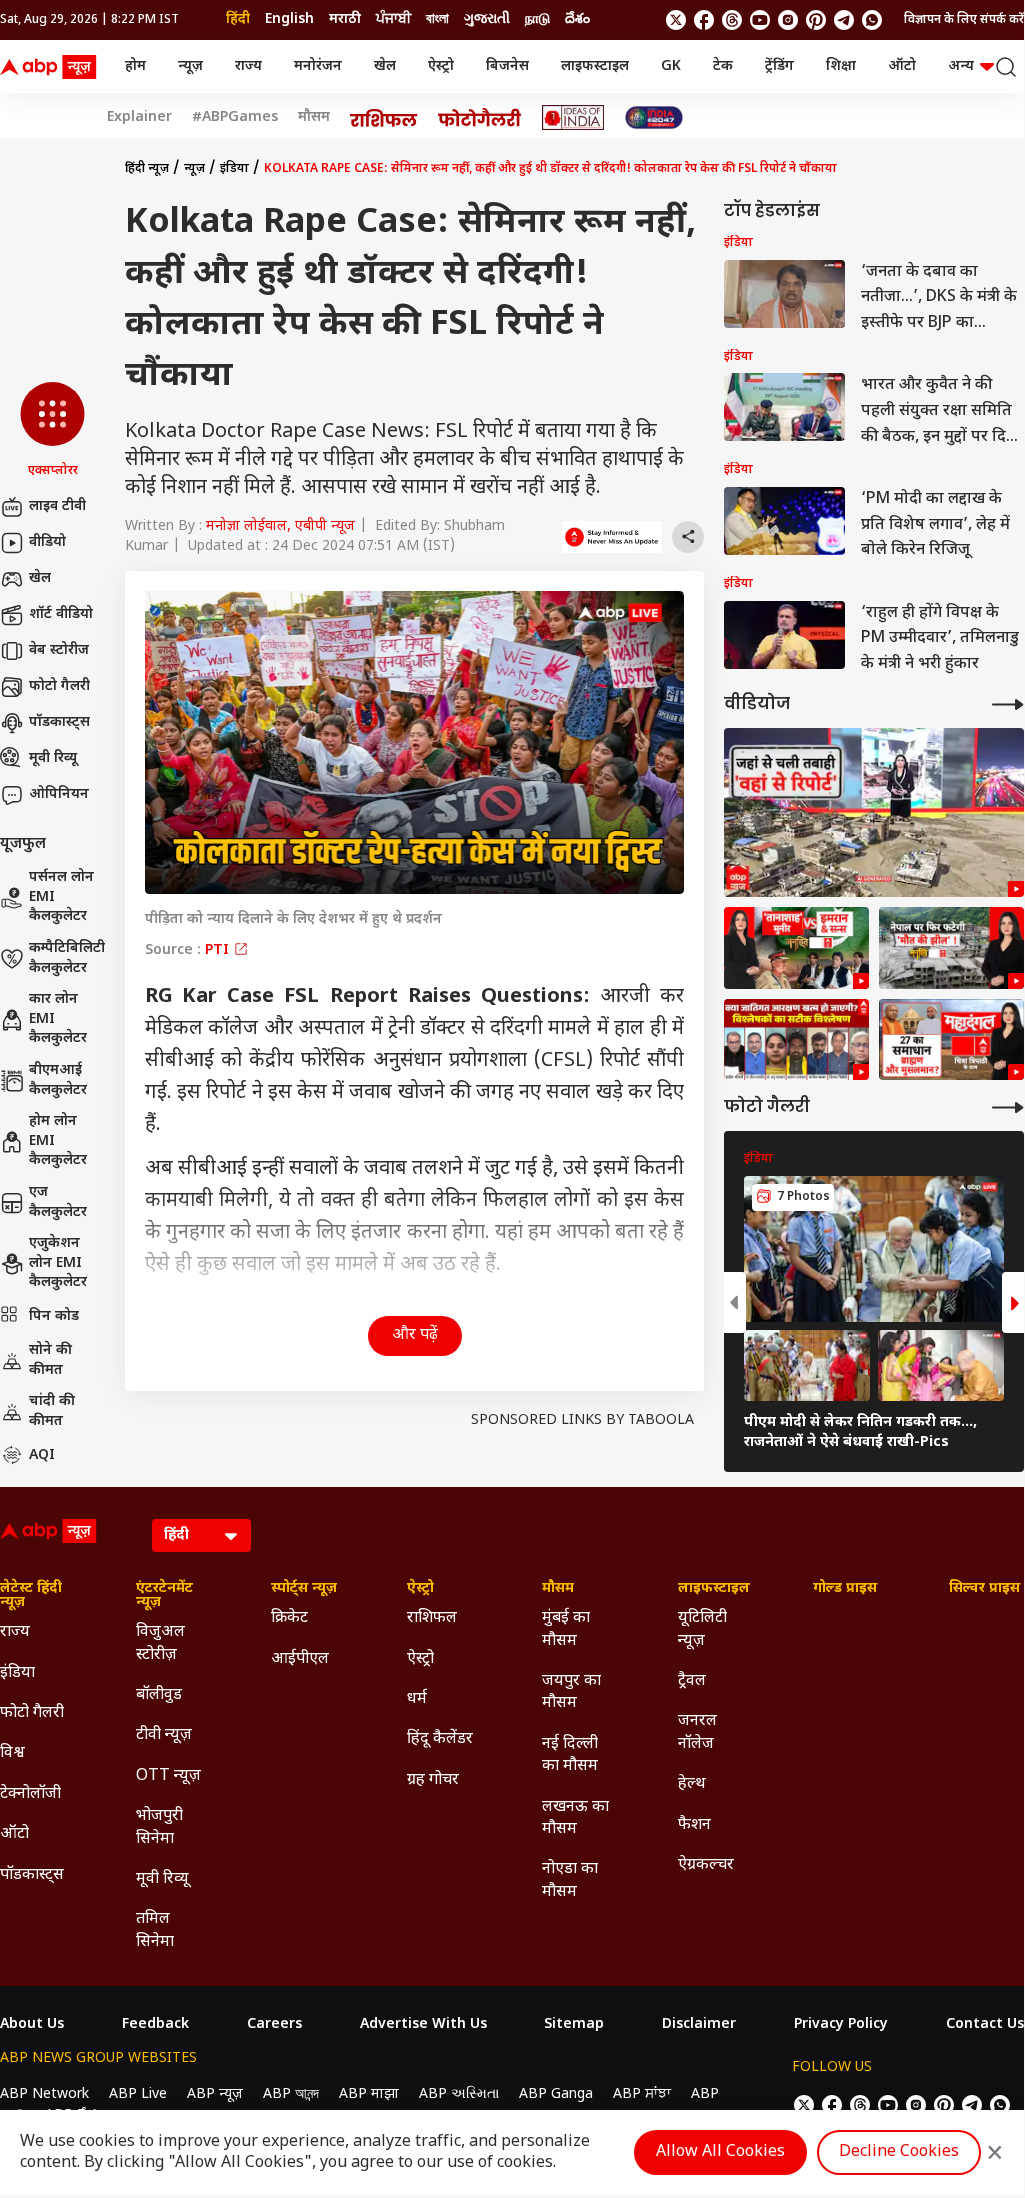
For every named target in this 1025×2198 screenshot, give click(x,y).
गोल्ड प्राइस (845, 1589)
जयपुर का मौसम (571, 1692)
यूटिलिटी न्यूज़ (702, 1629)
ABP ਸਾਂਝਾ (642, 2094)
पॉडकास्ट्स (59, 722)
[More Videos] (1008, 704)
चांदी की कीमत (52, 1411)
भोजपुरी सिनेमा (159, 1827)
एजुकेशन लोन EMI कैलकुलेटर (58, 1263)
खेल (385, 66)
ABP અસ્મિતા (459, 2094)
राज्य (248, 66)
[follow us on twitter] (676, 20)
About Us (32, 2025)
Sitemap (574, 2025)
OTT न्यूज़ (168, 1776)
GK (671, 66)
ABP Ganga (556, 2094)
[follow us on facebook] (704, 20)
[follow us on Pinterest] (816, 20)
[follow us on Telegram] (844, 20)
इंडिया (234, 169)
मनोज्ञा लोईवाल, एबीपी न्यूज (280, 526)
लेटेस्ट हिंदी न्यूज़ (31, 1596)
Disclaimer (699, 2025)
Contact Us (985, 2025)
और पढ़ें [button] (415, 1335)
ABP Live (138, 2094)
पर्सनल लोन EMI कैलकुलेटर (61, 897)
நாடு (537, 19)
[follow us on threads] (732, 20)
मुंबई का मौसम (566, 1629)
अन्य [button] (961, 66)
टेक (723, 66)
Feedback (155, 2025)
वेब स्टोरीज (59, 650)
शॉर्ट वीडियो (61, 614)
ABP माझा (369, 2094)
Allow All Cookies (720, 2152)
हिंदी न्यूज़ (147, 169)
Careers (274, 2025)
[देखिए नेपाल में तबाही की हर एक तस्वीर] (874, 812)
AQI (42, 1455)
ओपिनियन (59, 794)
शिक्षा (841, 66)
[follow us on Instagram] (788, 20)
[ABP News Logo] (52, 67)
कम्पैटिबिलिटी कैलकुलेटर (67, 958)
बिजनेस (507, 66)
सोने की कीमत (50, 1360)
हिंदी (238, 19)
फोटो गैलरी (59, 686)
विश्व (12, 1753)
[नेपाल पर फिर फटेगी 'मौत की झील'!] (951, 948)
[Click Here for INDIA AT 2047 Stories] (654, 117)
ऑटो (902, 66)
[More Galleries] (1008, 1107)
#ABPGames (235, 118)
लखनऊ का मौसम (575, 1818)
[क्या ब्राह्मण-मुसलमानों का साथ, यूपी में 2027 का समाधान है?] (951, 1040)
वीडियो (47, 542)
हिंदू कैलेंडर (440, 1739)
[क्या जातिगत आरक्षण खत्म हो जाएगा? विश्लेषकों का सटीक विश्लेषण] (796, 1040)
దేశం (577, 19)
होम (135, 66)
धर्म (417, 1699)
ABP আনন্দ (291, 2094)
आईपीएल (300, 1659)
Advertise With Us (423, 2025)
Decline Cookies (899, 2152)
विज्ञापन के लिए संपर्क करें (964, 20)
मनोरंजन (318, 66)
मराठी (345, 19)
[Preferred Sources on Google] (612, 537)
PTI (219, 950)
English (289, 19)
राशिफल (432, 1618)
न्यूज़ (190, 66)
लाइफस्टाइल (595, 66)
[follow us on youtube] (760, 20)
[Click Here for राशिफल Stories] (384, 118)
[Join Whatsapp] (872, 20)
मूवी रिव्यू (53, 758)
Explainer (139, 118)
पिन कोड (54, 1316)
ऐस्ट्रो (441, 66)
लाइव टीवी (57, 506)
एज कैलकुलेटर (58, 1202)
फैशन (694, 1825)
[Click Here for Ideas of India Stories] (573, 117)
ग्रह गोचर (433, 1780)
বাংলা (437, 19)
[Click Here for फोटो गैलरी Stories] (480, 117)
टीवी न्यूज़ (164, 1735)
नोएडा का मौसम (570, 1880)
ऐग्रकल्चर (706, 1865)
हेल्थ (692, 1784)
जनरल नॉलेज (697, 1732)
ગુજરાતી (487, 19)
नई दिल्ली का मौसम (570, 1755)
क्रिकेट (289, 1618)
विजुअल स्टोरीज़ (160, 1643)
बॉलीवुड (159, 1695)
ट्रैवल (692, 1681)
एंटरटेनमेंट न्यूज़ (164, 1596)
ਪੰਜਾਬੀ (393, 19)
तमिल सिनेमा (155, 1930)
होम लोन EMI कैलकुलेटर (58, 1141)
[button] (52, 431)
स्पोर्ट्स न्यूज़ (304, 1589)
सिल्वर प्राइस (984, 1589)
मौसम (314, 118)
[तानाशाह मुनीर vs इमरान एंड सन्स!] (796, 948)
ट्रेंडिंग (779, 66)
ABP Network (44, 2094)
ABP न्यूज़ (215, 2094)
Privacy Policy (841, 2025)
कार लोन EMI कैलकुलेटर (58, 1019)
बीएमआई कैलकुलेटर (58, 1080)
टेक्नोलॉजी (30, 1794)
